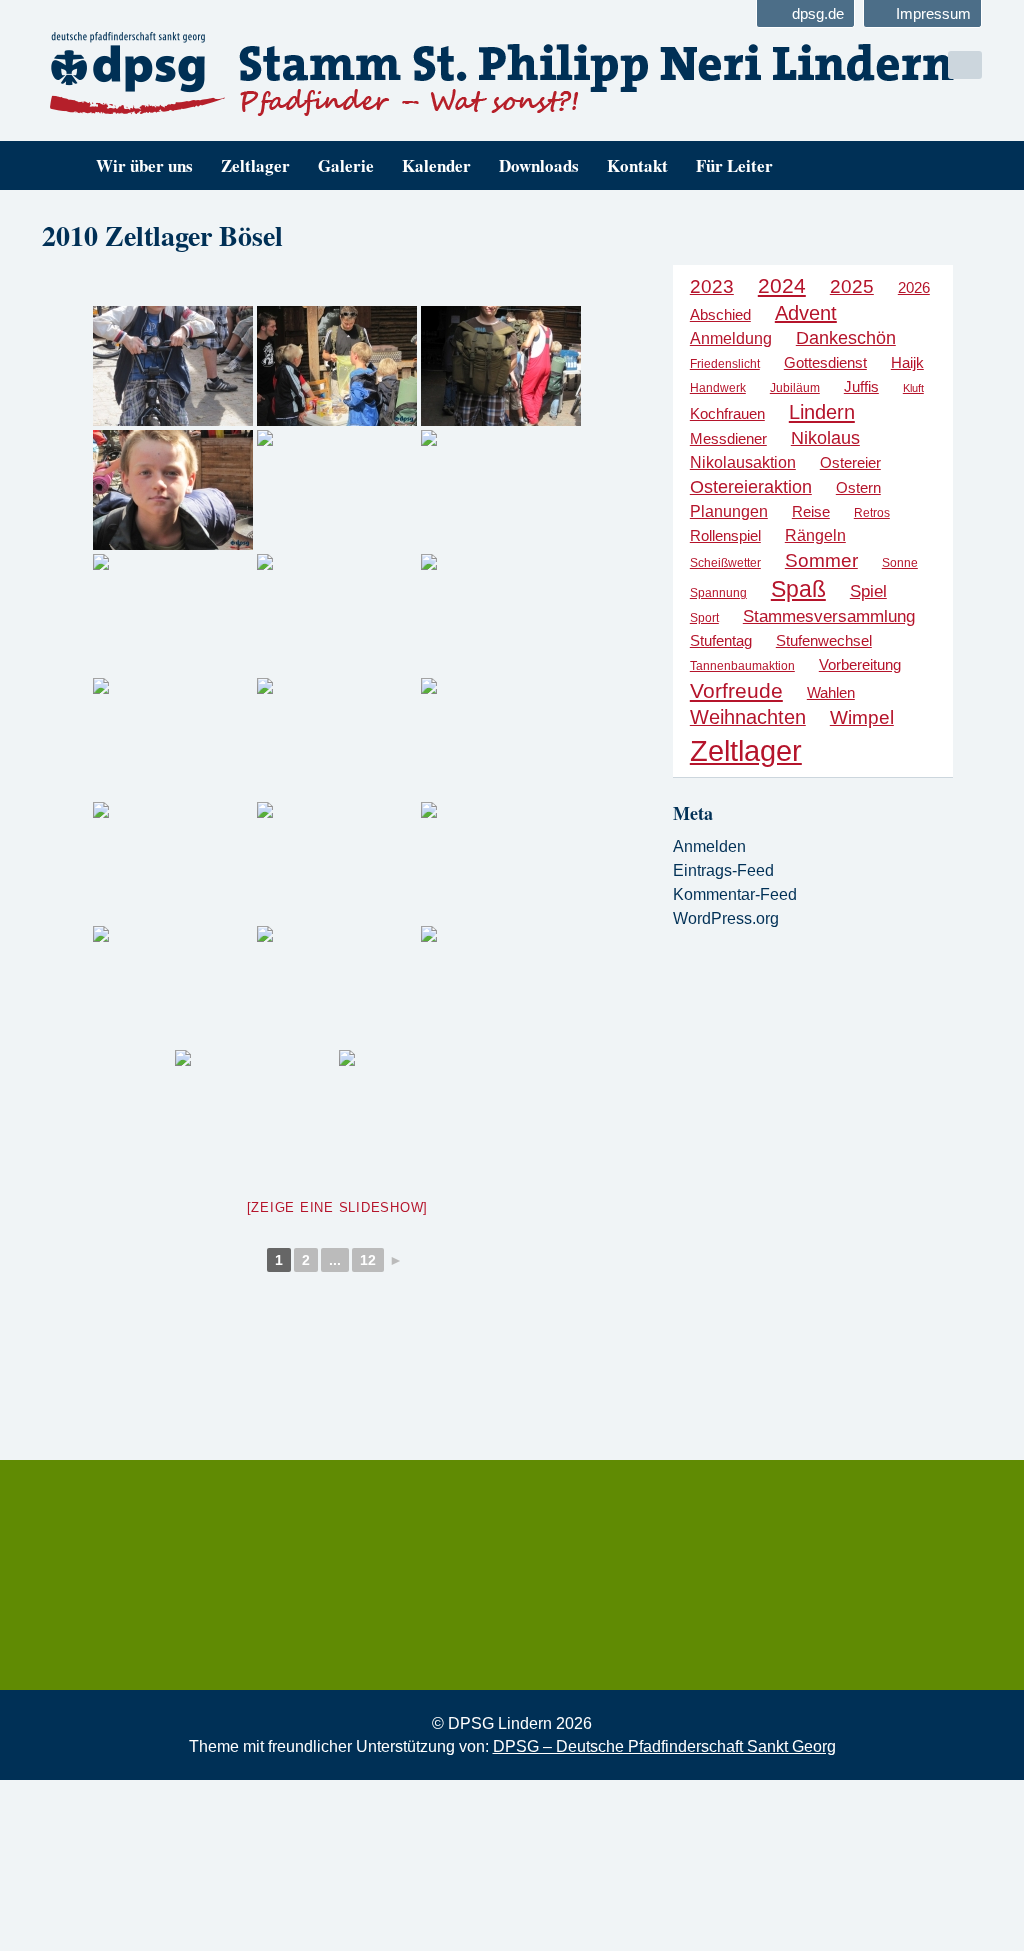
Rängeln (815, 535)
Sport (704, 618)
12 (368, 1260)
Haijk (907, 362)
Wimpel (862, 717)
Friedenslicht (725, 364)
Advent (806, 313)
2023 (712, 286)
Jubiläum (795, 388)
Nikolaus (825, 437)
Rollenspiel (725, 535)
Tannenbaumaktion (742, 666)
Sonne (900, 563)
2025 (852, 286)
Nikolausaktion (743, 462)
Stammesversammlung (829, 616)
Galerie (346, 165)
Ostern (858, 487)
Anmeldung (731, 338)
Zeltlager (255, 165)
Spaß (798, 589)
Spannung (718, 593)
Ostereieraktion (751, 486)
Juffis (861, 387)
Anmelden (709, 846)
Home (55, 165)
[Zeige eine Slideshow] (338, 1207)
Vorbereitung (860, 665)
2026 (914, 287)
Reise (811, 511)
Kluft (913, 388)
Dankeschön (846, 338)
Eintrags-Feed (723, 870)
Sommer (821, 560)
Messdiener (728, 439)
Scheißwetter (725, 563)
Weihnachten (748, 717)
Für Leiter (734, 165)
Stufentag (721, 641)
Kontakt (637, 165)
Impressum (933, 13)
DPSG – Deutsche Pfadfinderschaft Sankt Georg (664, 1746)
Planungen (729, 511)
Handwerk (718, 388)
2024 (782, 286)
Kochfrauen (727, 414)
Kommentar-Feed (735, 894)
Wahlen (831, 693)
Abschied (720, 315)
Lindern (822, 412)
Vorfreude (736, 690)
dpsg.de (818, 13)
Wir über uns (144, 165)
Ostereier (850, 462)
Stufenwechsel (824, 640)
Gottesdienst (825, 362)
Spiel (868, 591)
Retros (872, 513)
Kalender (436, 165)
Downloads (539, 165)
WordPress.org (726, 918)
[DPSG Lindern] (269, 74)
